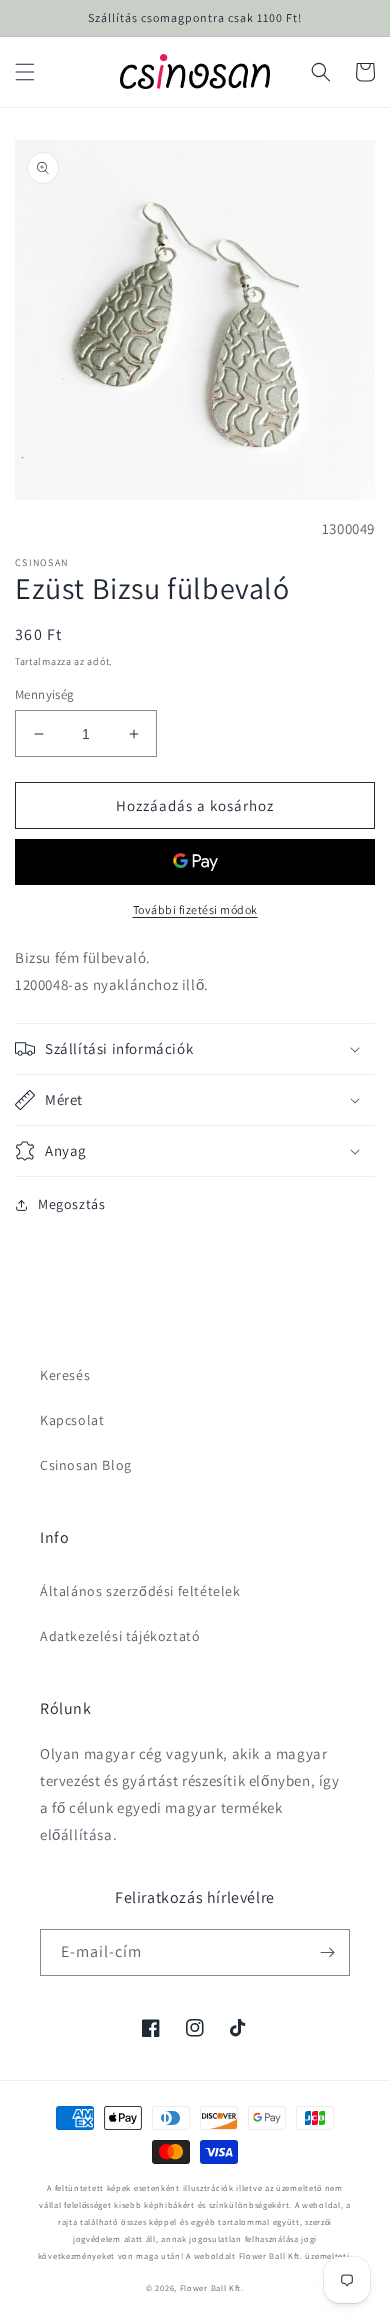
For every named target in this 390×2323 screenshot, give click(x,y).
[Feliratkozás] (327, 1952)
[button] (25, 72)
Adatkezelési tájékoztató (120, 1636)
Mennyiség (45, 694)
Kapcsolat (72, 1420)
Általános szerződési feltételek (140, 1591)
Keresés (65, 1375)
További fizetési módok (195, 909)
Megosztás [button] (71, 1204)
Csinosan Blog (86, 1465)
